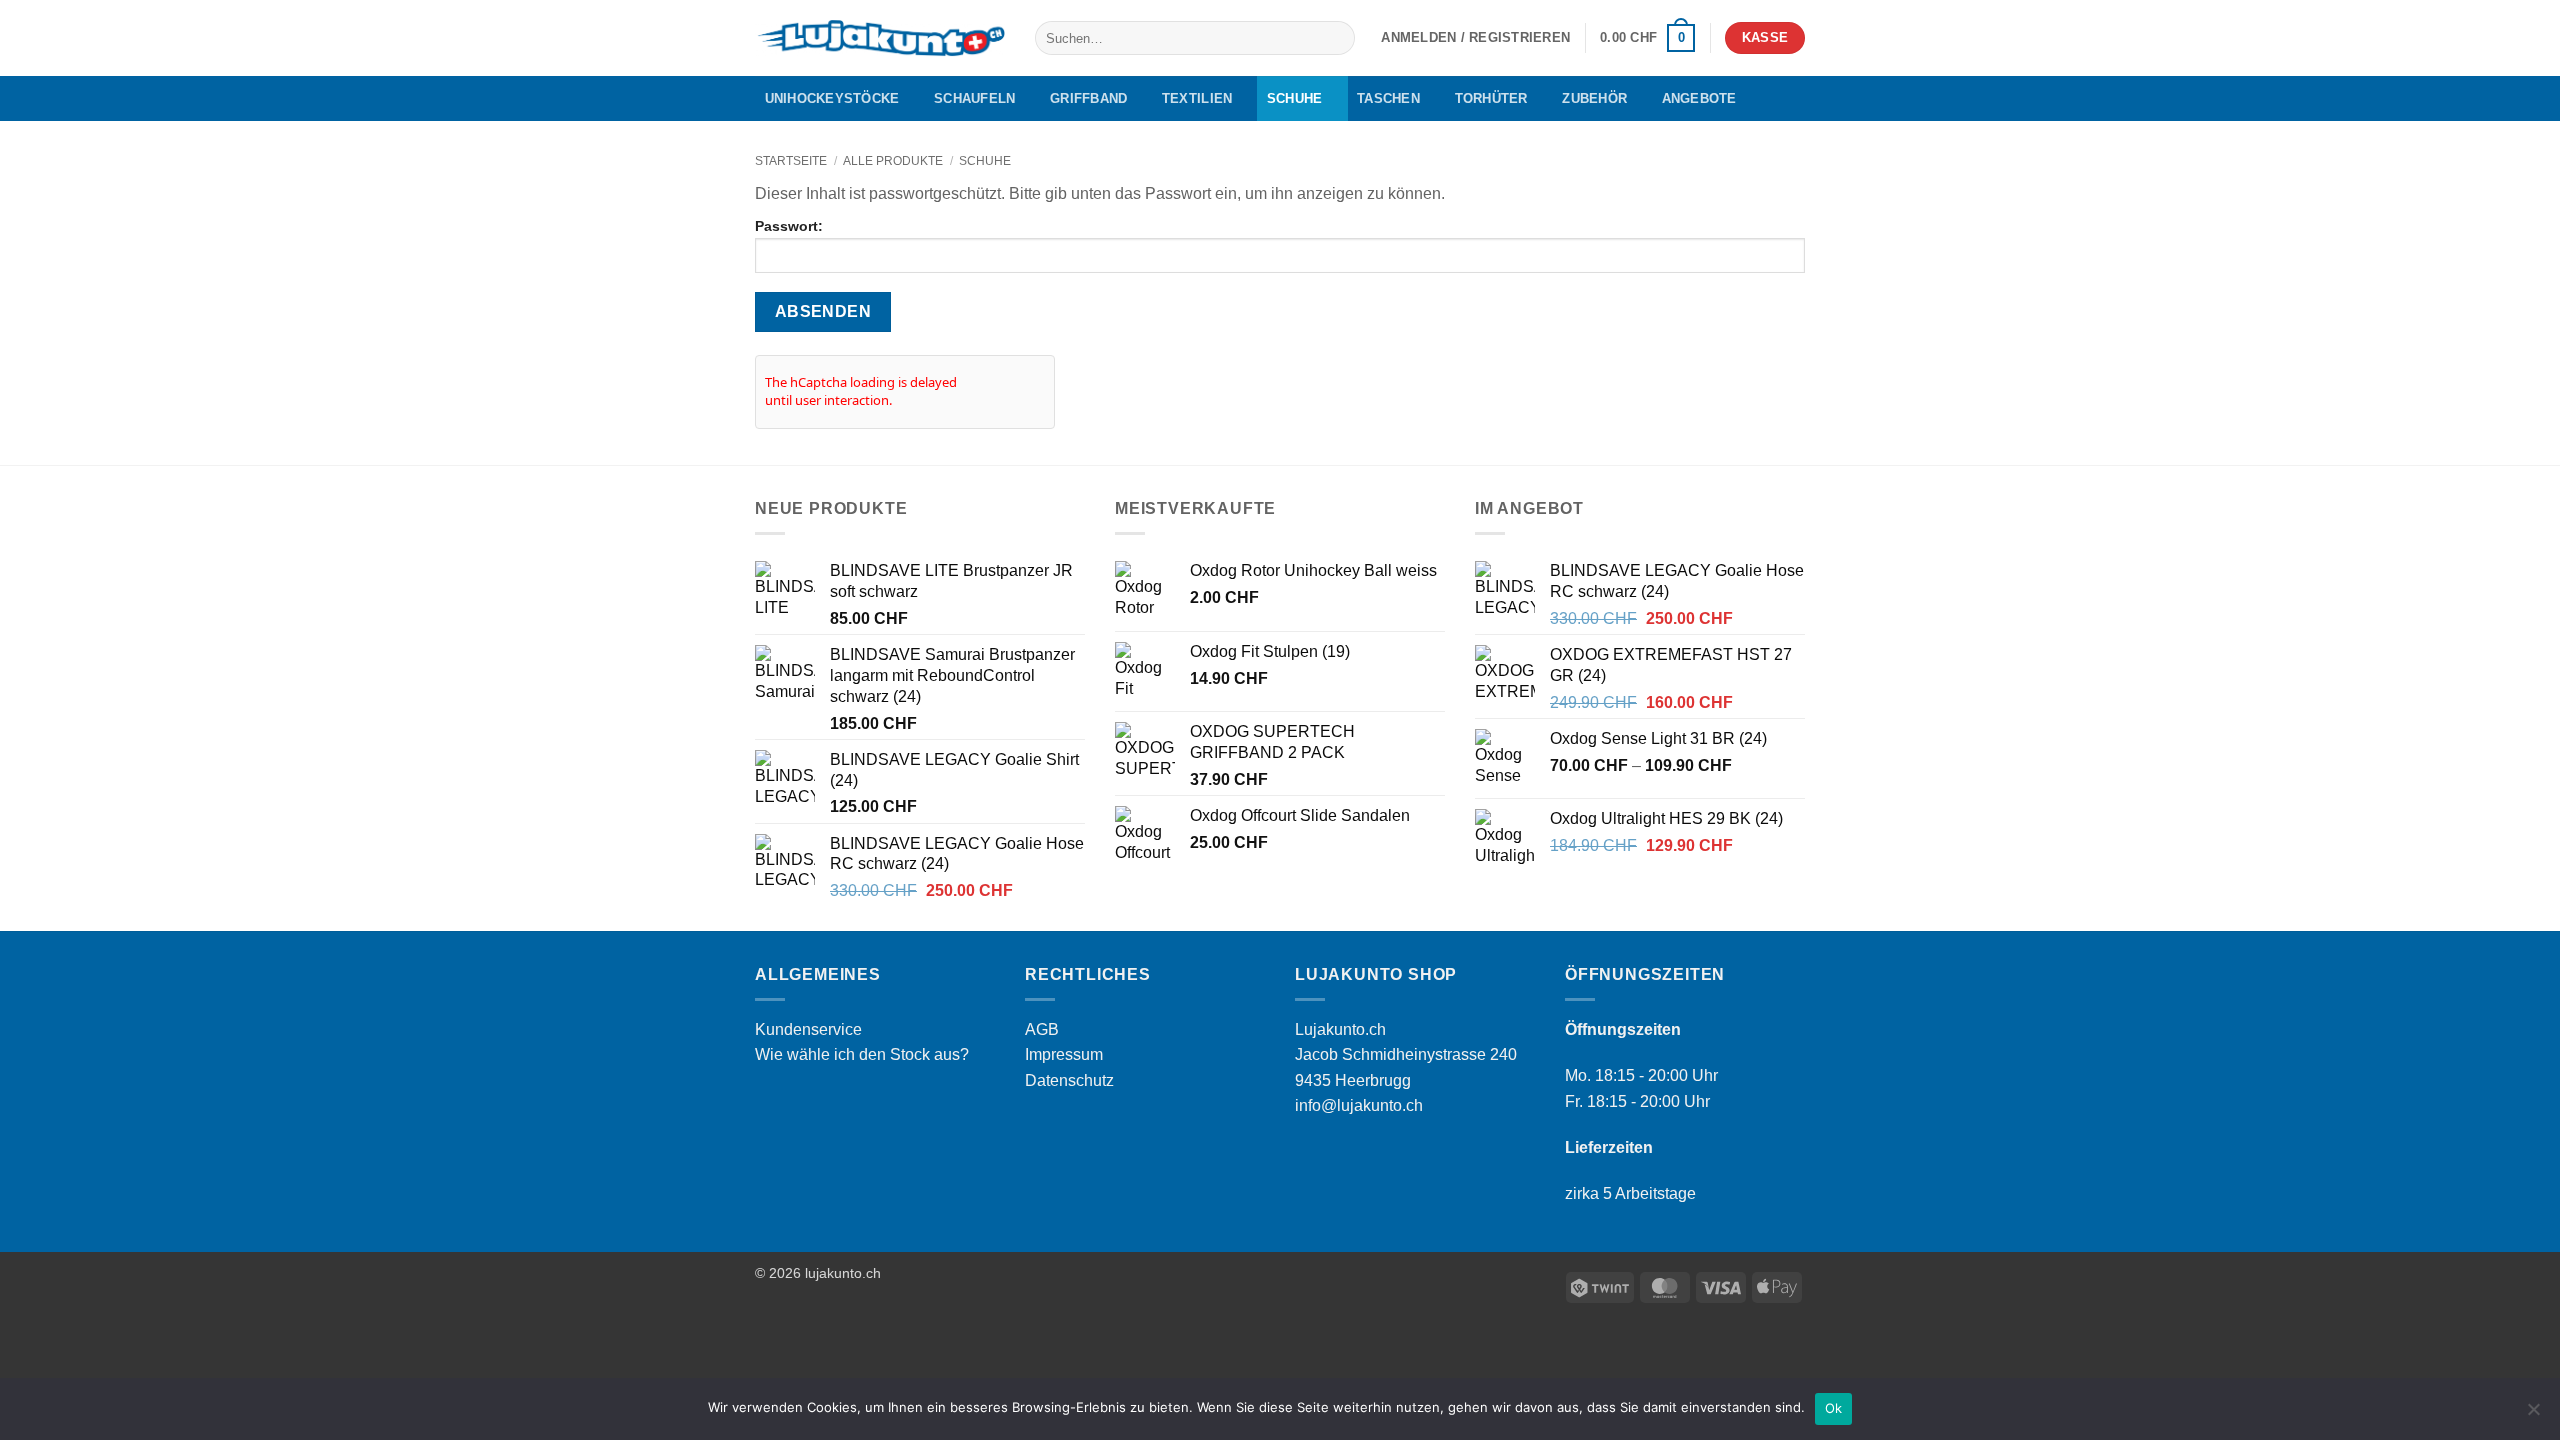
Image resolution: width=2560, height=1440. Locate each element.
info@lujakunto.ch (1359, 1105)
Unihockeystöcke (832, 98)
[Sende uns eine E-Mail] (1792, 98)
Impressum (1064, 1054)
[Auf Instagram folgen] (1766, 98)
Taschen (1388, 98)
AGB (1042, 1029)
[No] (2533, 1415)
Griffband (1088, 98)
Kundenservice (808, 1029)
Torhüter (1491, 98)
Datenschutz (1069, 1080)
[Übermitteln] (1336, 38)
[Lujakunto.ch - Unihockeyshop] (880, 38)
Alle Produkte (893, 161)
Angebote (1699, 98)
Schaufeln (974, 98)
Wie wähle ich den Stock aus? (862, 1054)
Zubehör (1594, 98)
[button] (1475, 38)
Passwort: (789, 226)
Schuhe (1295, 98)
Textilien (1197, 98)
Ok (1834, 1408)
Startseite (791, 161)
